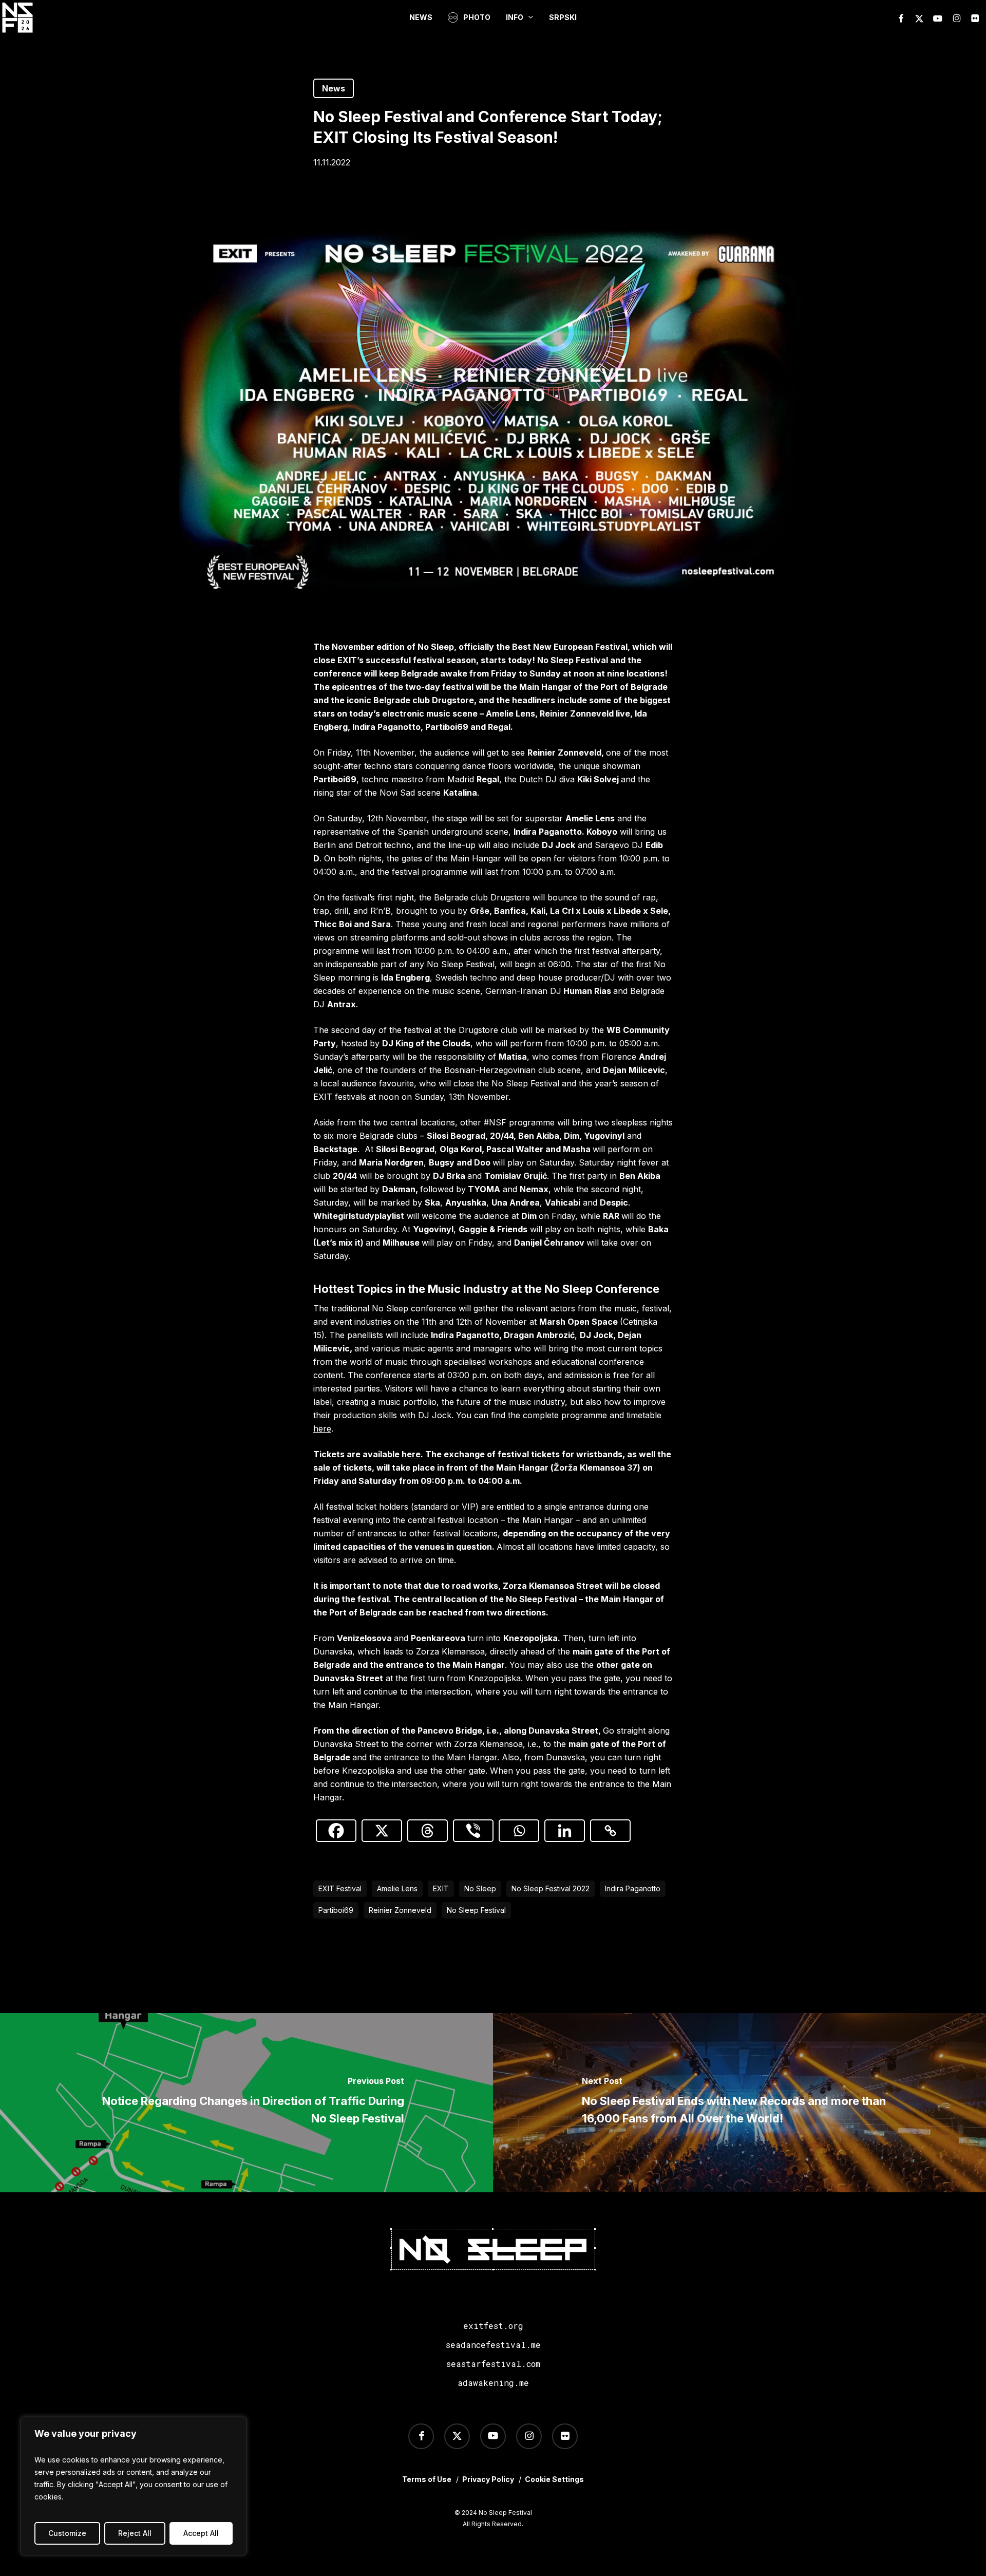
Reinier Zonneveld (400, 1910)
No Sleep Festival (476, 1910)
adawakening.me (493, 2383)
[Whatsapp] (519, 1831)
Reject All (135, 2533)
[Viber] (473, 1831)
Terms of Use (427, 2479)
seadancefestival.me (493, 2345)
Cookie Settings (554, 2479)
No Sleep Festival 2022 (551, 1888)
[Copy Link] (610, 1831)
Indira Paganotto (633, 1888)
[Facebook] (336, 1831)
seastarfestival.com (493, 2364)
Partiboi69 (336, 1910)
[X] (382, 1831)
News (334, 88)
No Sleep (480, 1888)
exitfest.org (493, 2326)
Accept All (201, 2533)
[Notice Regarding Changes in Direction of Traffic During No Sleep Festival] (246, 2103)
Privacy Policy (488, 2479)
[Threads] (428, 1831)
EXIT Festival (340, 1888)
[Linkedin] (565, 1831)
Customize (67, 2533)
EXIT (441, 1888)
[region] (134, 2486)
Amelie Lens (397, 1888)
